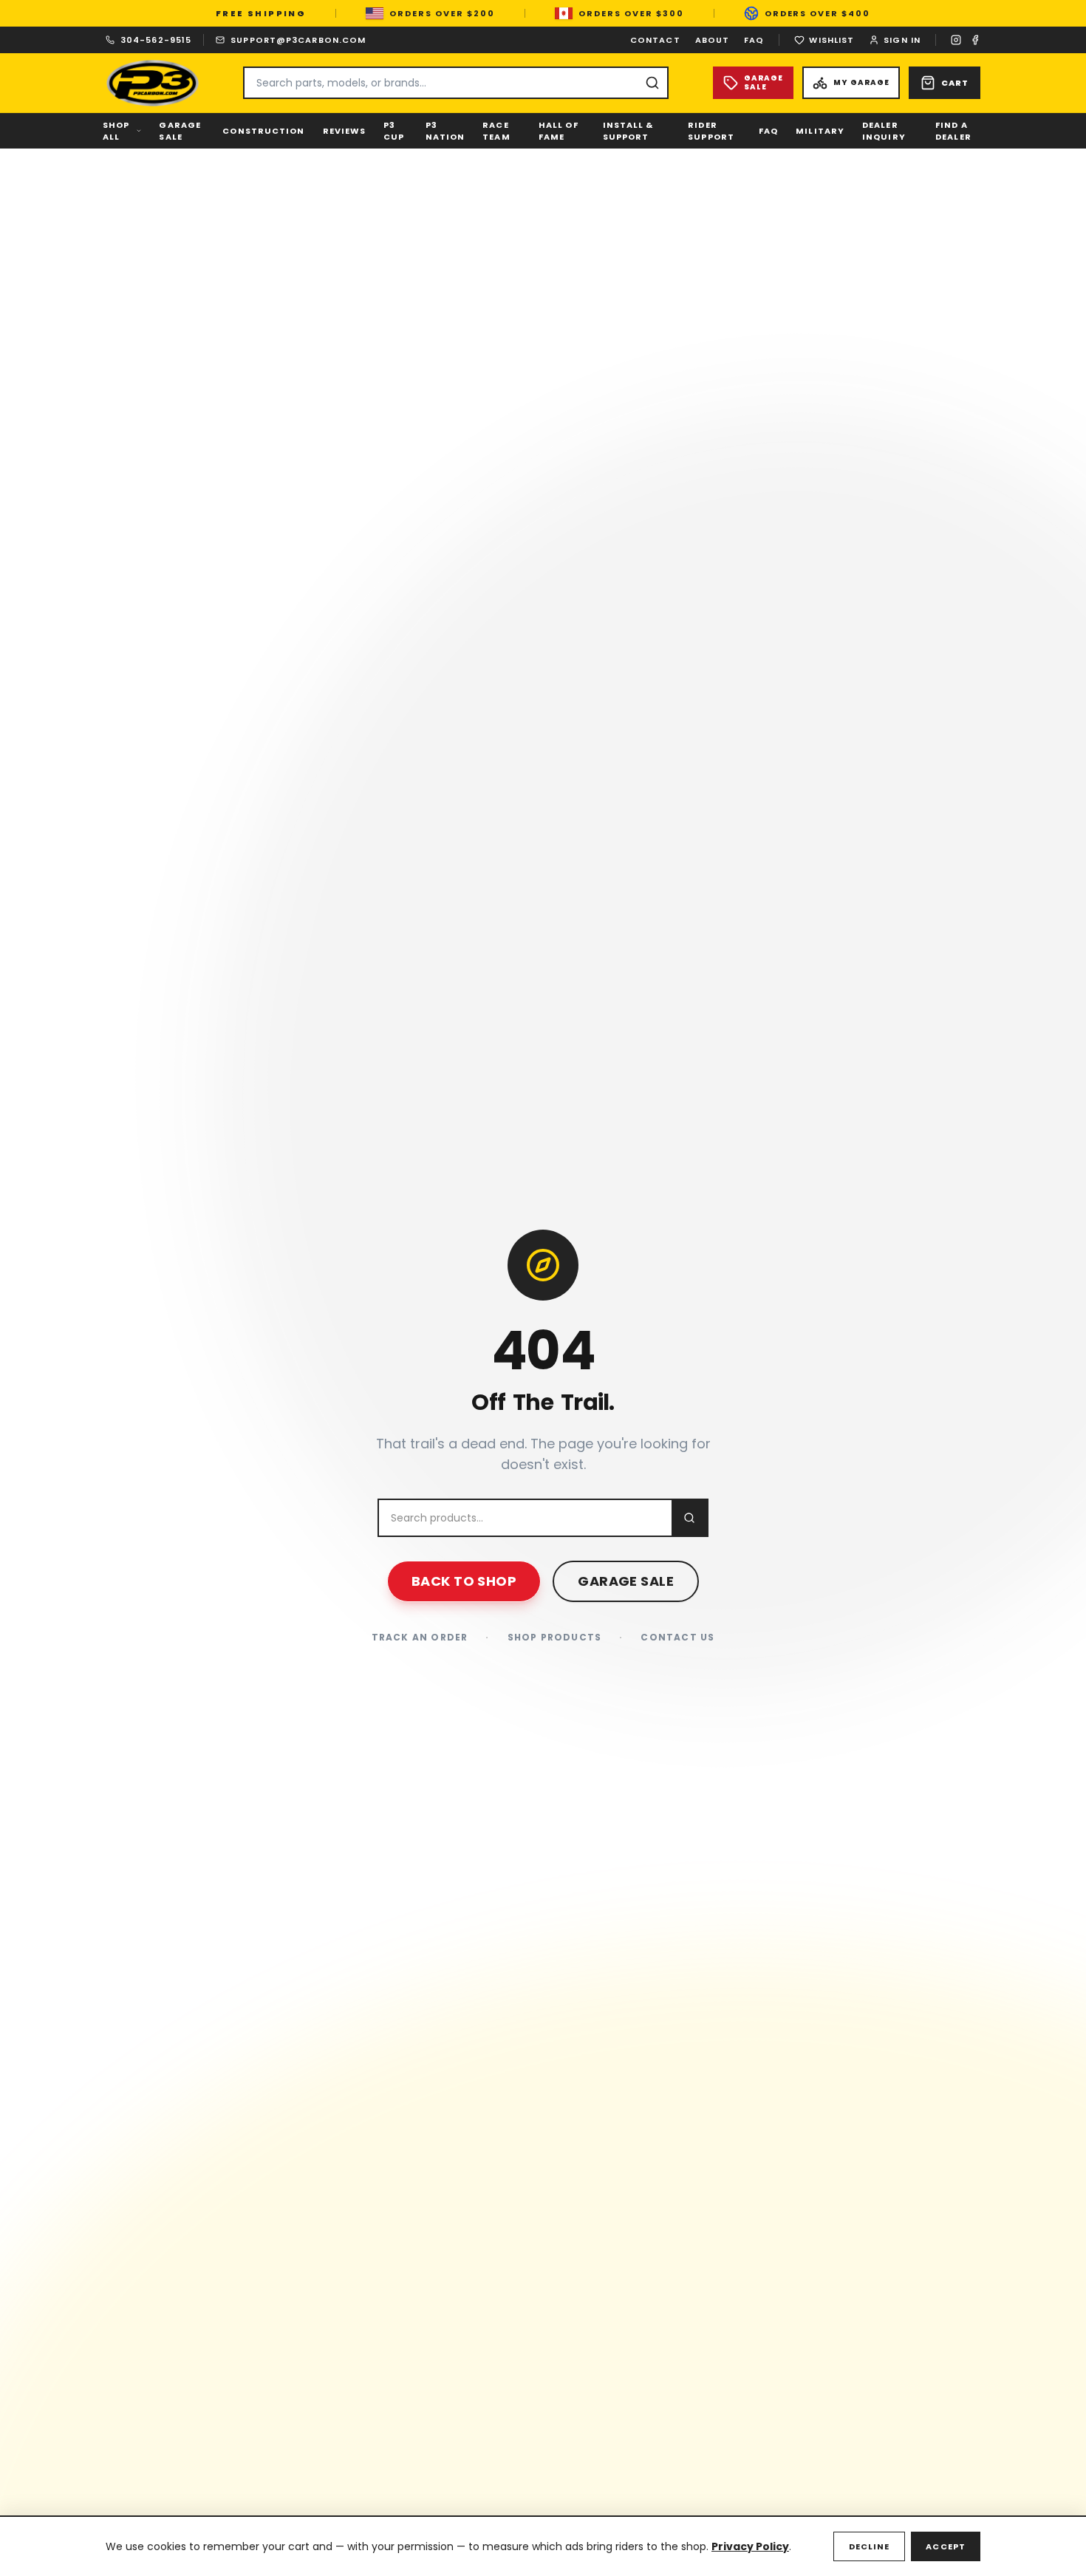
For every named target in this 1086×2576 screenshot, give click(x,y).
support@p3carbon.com (298, 40)
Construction (263, 131)
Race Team (496, 131)
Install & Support (628, 131)
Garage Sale (180, 131)
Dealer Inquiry (884, 131)
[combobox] (456, 83)
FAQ (754, 40)
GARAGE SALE (626, 1581)
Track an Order (420, 1638)
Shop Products (555, 1638)
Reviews (345, 131)
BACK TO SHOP (464, 1581)
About (713, 40)
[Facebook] (975, 40)
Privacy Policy (750, 2546)
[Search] (652, 83)
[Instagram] (956, 40)
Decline (870, 2546)
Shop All (116, 131)
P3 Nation (445, 131)
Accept (946, 2546)
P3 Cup (394, 131)
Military (820, 131)
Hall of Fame (559, 131)
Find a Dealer (953, 131)
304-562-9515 (156, 40)
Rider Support (711, 131)
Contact (655, 40)
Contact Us (677, 1638)
